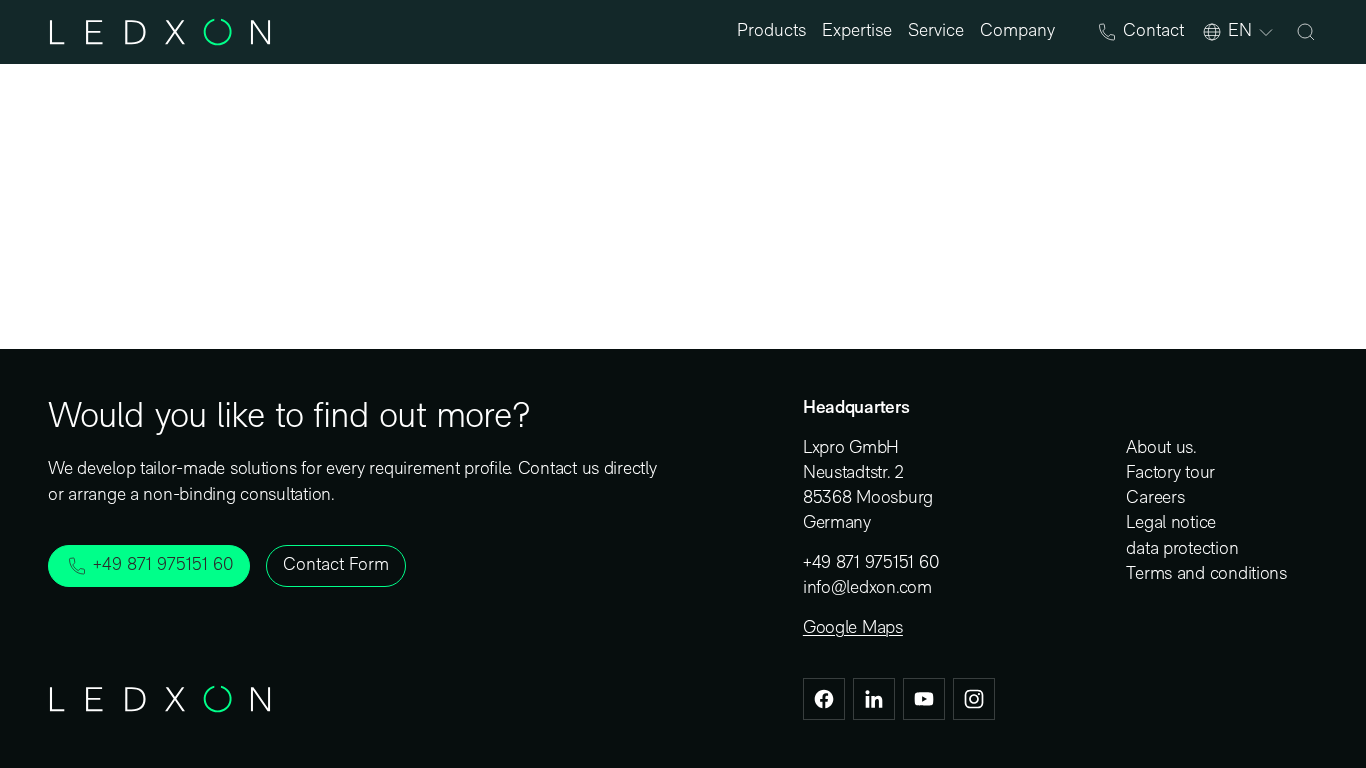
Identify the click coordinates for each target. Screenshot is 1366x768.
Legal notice (1171, 524)
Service (936, 32)
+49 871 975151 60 (870, 564)
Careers (1155, 499)
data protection (1182, 550)
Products (771, 32)
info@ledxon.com (867, 589)
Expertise (857, 32)
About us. (1161, 449)
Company (1017, 32)
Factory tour (1170, 474)
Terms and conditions (1206, 575)
